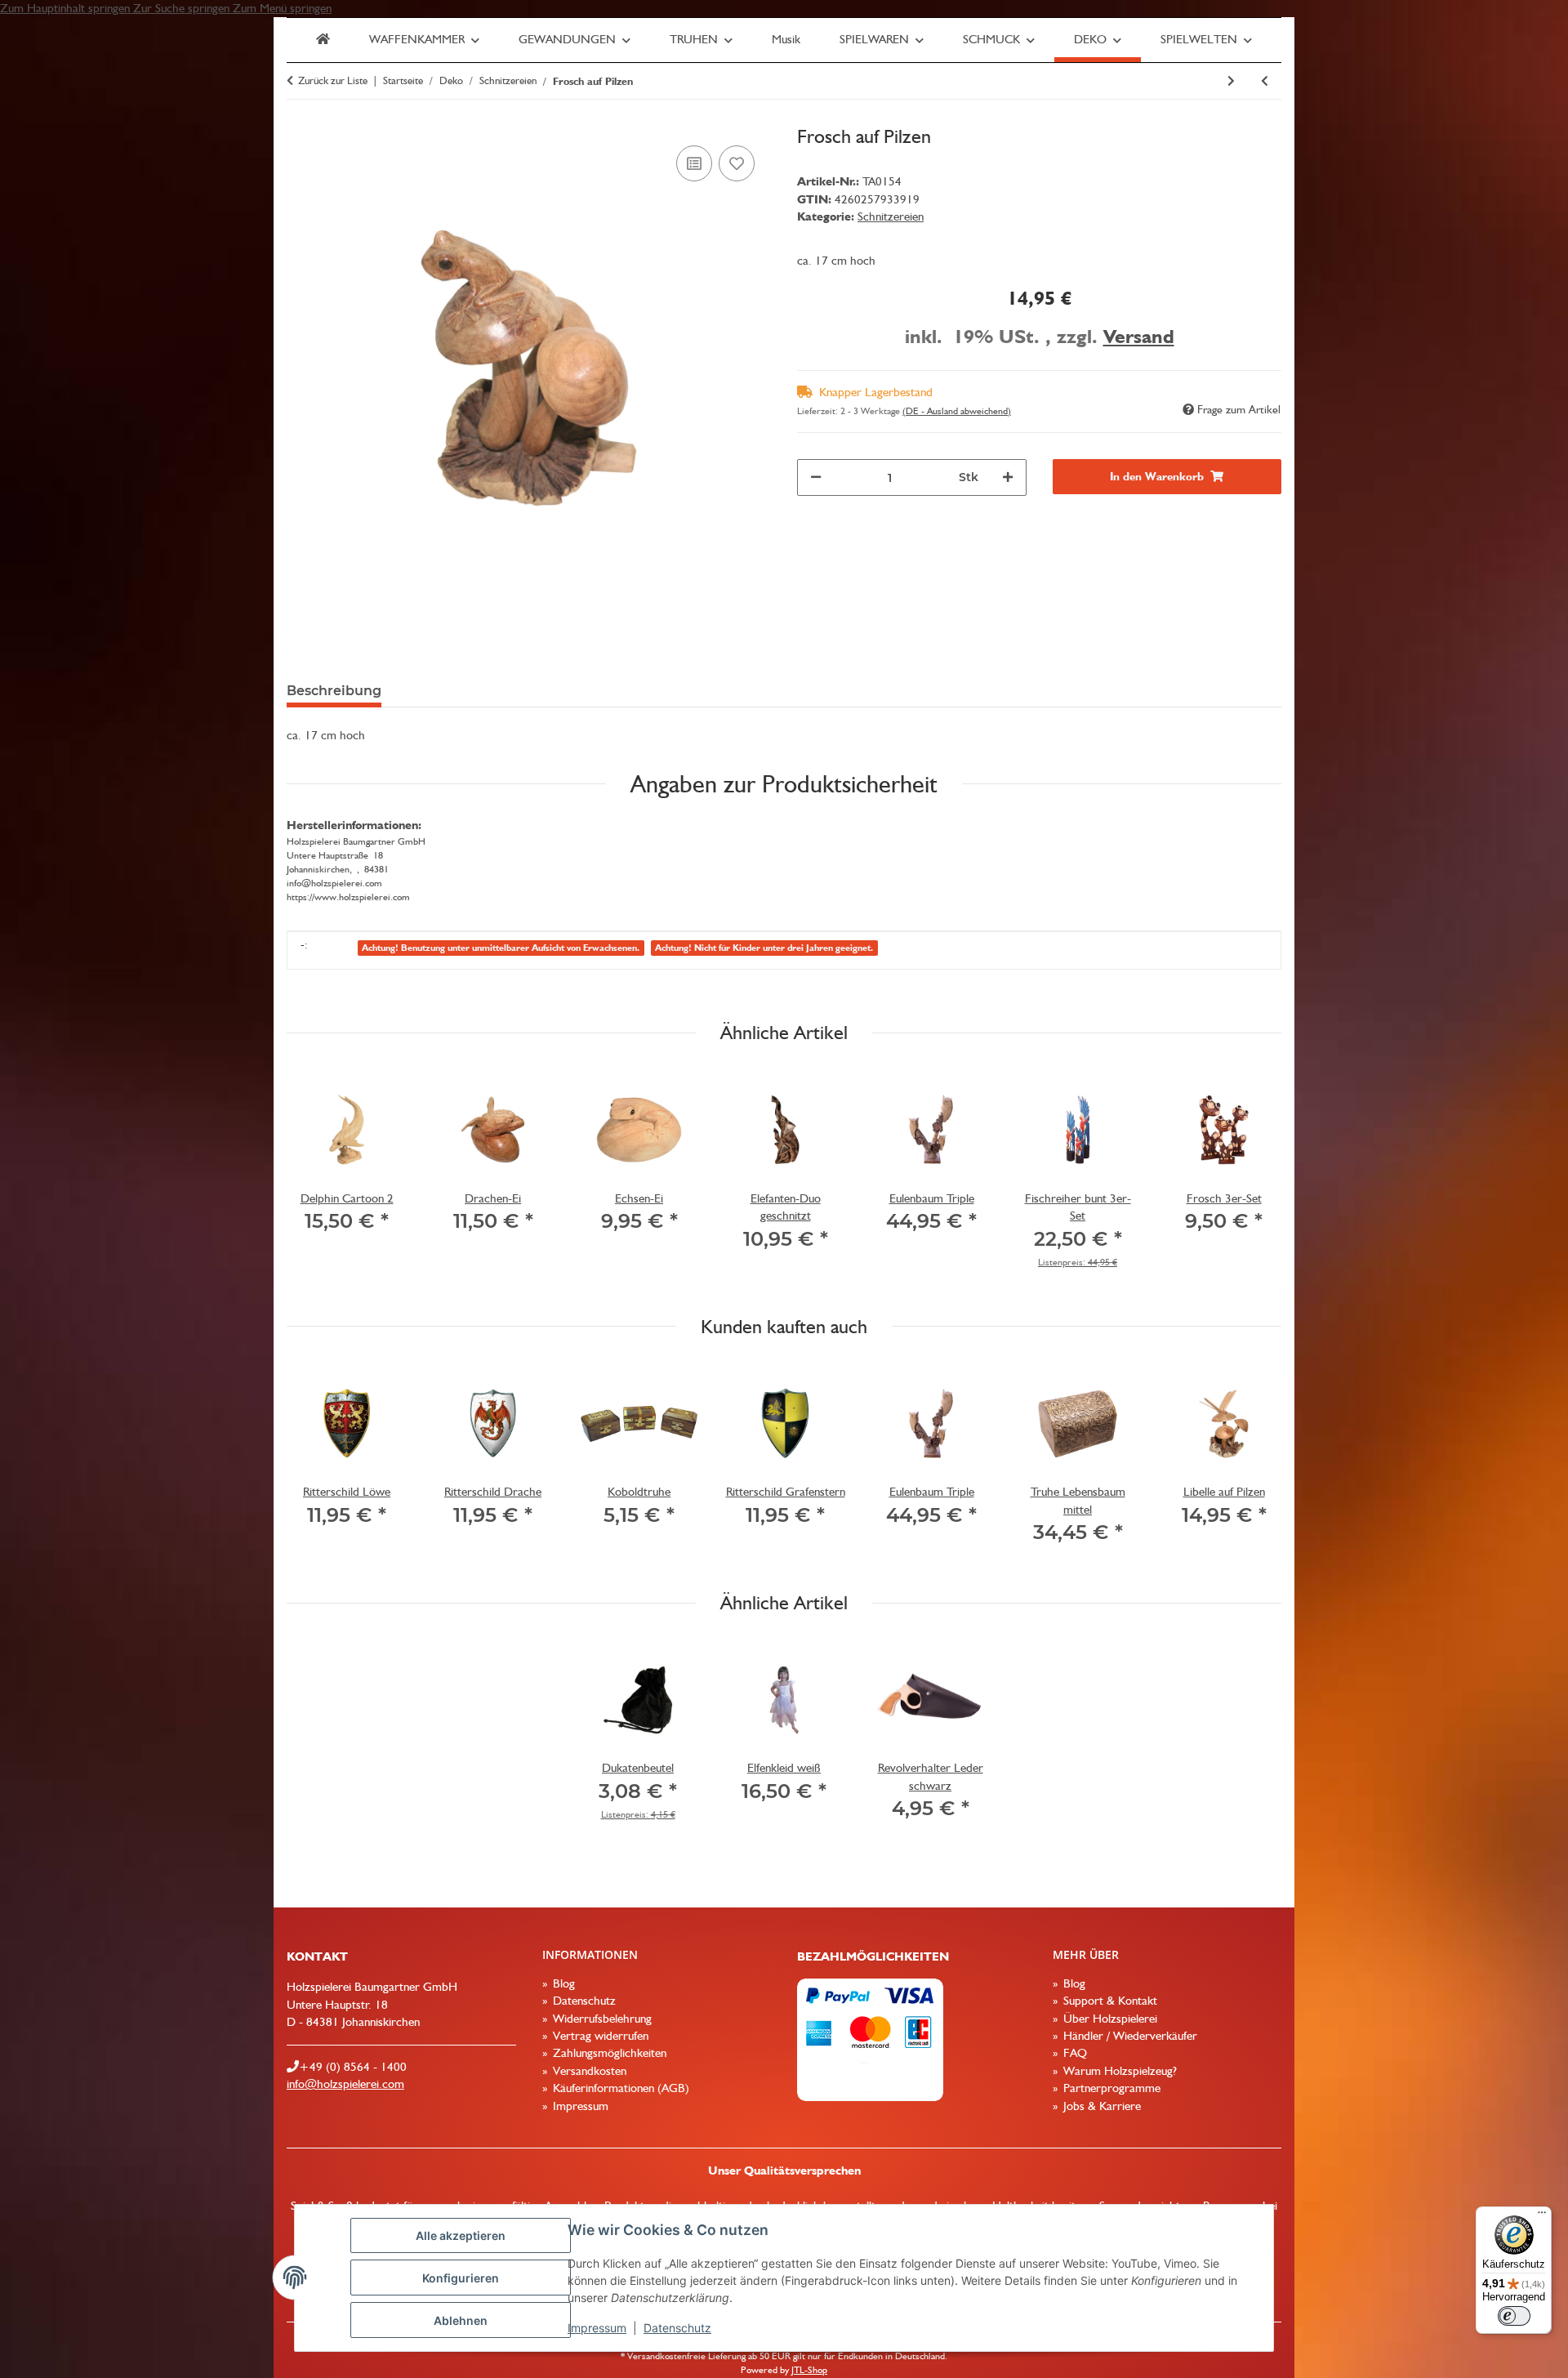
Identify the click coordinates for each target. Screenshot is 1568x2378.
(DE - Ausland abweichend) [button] (957, 411)
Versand (1139, 336)
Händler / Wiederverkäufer (1129, 2036)
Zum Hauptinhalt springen (67, 8)
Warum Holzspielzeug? (1118, 2071)
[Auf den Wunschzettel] (737, 163)
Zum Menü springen (282, 8)
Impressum (597, 2328)
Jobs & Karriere (1100, 2106)
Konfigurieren (461, 2278)
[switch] (1514, 2316)
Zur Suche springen (183, 8)
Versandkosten (588, 2071)
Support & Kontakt (1109, 2001)
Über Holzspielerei (1109, 2019)
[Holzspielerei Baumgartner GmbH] (323, 40)
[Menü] (1542, 2216)
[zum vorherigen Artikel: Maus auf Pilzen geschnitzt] (1265, 81)
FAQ (1074, 2053)
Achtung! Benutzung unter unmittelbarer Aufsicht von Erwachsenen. (501, 948)
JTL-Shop (809, 2370)
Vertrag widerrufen (599, 2036)
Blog (562, 1983)
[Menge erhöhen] (1008, 477)
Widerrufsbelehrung (601, 2019)
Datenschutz (677, 2328)
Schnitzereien (891, 216)
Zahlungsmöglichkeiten (608, 2053)
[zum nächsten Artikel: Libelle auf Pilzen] (1231, 81)
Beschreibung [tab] (334, 691)
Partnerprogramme (1110, 2088)
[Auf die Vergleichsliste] (694, 163)
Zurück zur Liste (333, 80)
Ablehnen (461, 2320)
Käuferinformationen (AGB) (619, 2088)
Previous (314, 1180)
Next (1255, 1180)
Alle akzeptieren (461, 2235)
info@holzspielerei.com (345, 2084)
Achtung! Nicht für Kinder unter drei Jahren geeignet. (764, 948)
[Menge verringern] (816, 477)
